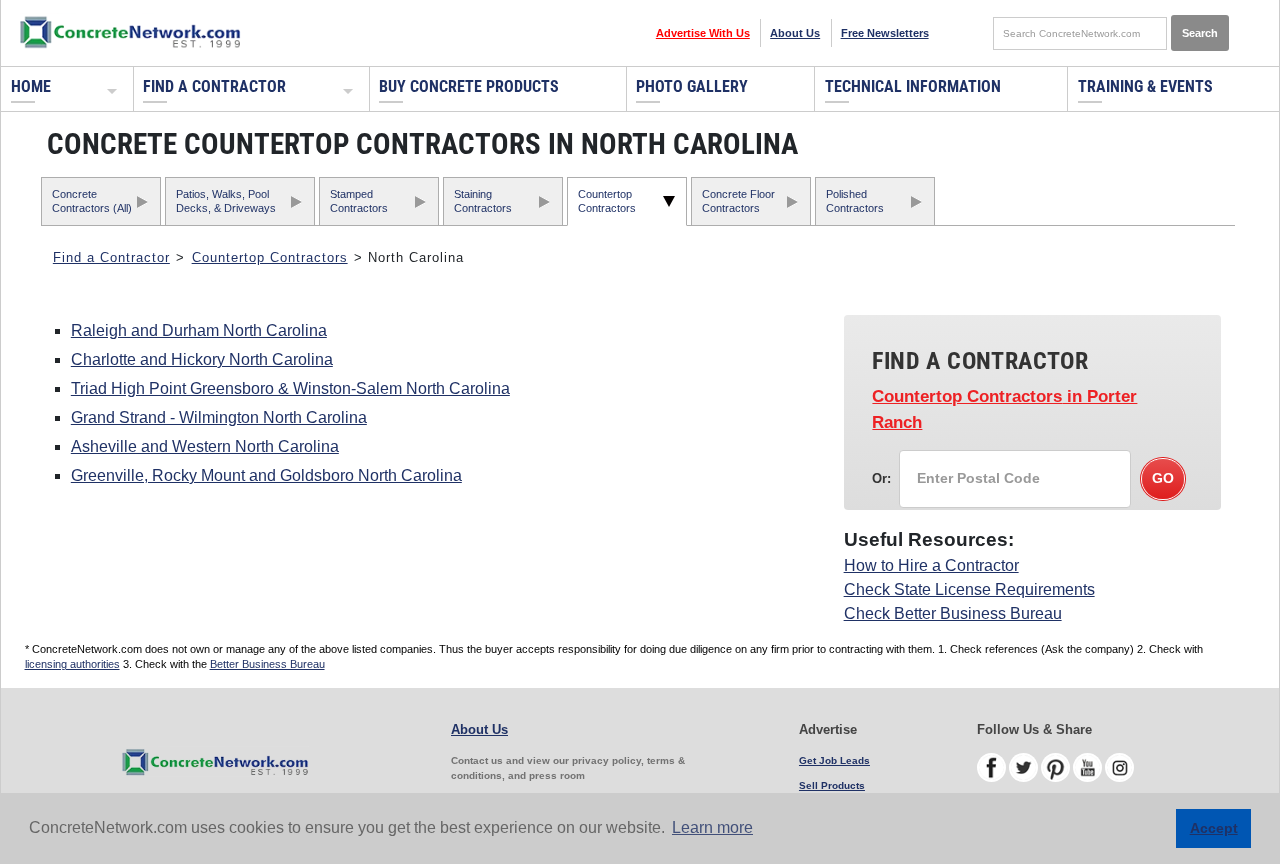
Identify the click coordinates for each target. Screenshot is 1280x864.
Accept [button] (1214, 828)
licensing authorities (72, 664)
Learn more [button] (712, 827)
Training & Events (1145, 86)
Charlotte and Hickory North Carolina (202, 359)
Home (31, 86)
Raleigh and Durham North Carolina (199, 330)
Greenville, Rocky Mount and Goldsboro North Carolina (266, 475)
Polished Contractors (855, 200)
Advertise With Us (703, 33)
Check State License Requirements (969, 589)
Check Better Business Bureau (953, 613)
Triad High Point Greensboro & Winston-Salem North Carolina (290, 388)
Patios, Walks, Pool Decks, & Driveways (226, 200)
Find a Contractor (214, 86)
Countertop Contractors (607, 200)
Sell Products (832, 785)
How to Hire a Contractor (931, 565)
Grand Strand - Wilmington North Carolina (219, 417)
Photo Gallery (692, 86)
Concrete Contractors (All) (92, 200)
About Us (795, 33)
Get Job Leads (834, 760)
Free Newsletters (885, 33)
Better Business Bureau (267, 664)
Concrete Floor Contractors (738, 200)
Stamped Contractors (359, 200)
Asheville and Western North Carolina (205, 446)
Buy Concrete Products (469, 86)
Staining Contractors (483, 200)
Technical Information (913, 86)
